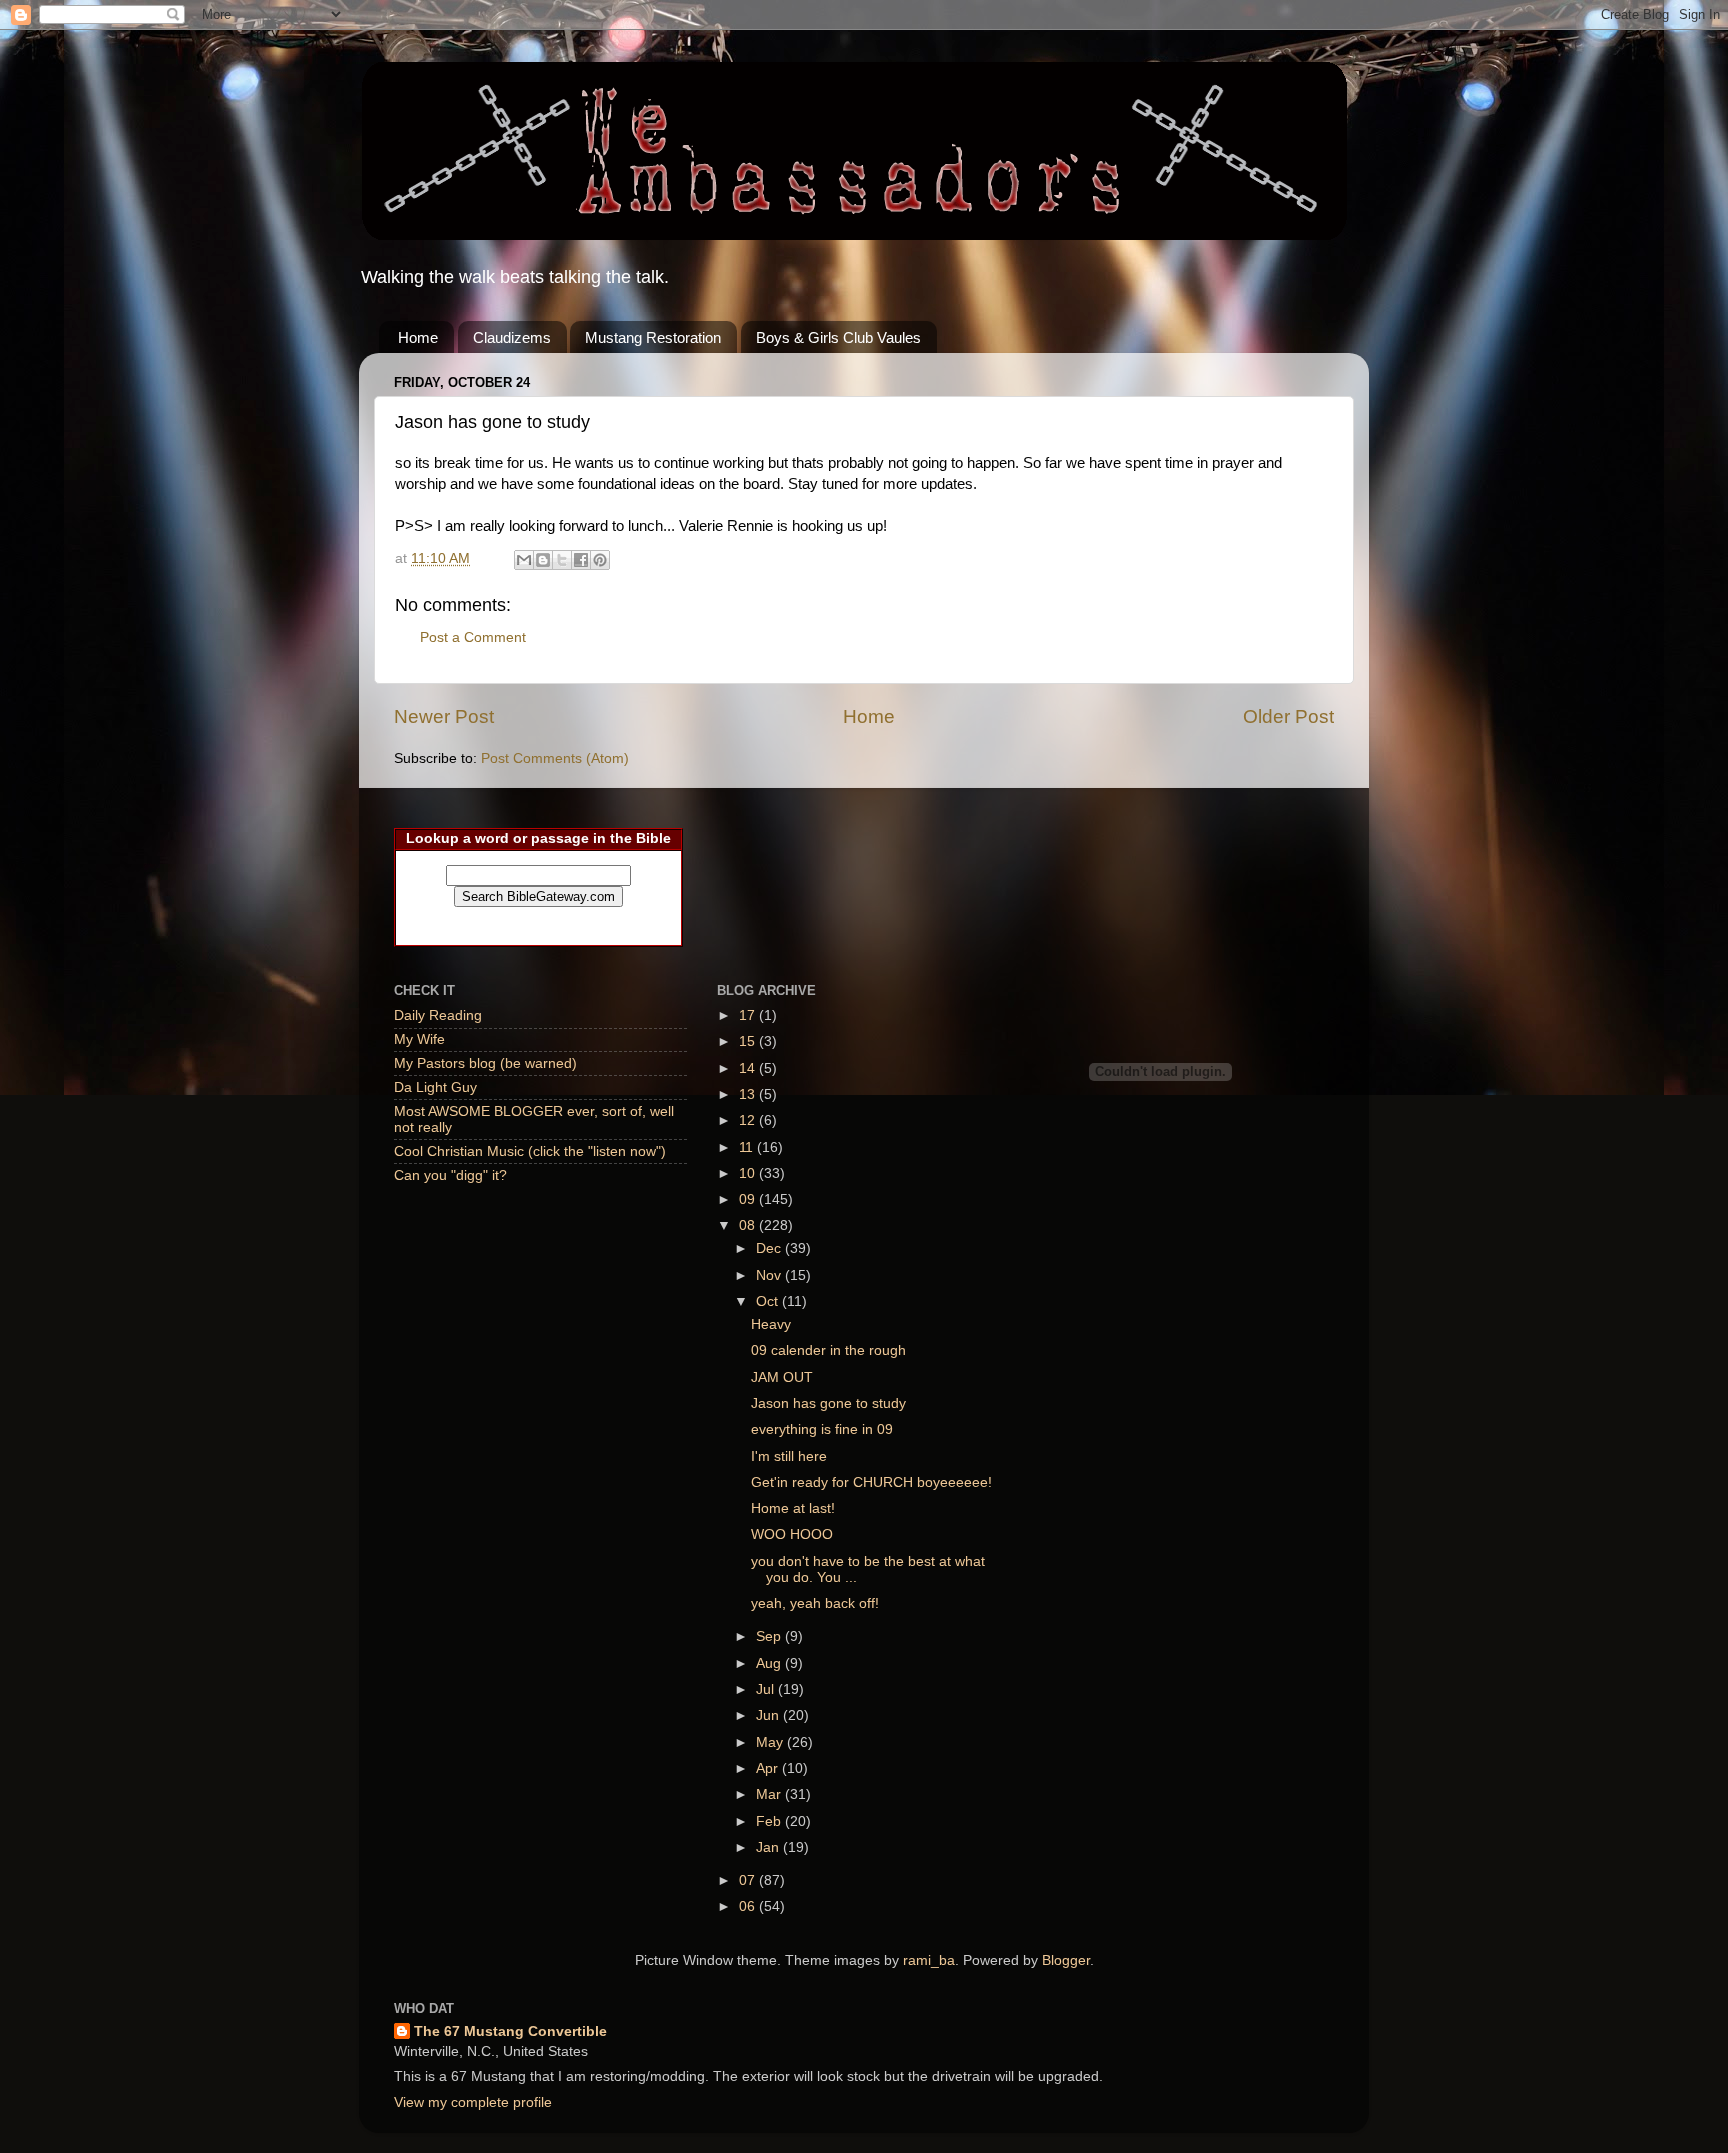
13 (749, 1094)
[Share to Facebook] (581, 560)
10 (749, 1173)
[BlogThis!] (543, 560)
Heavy (771, 1324)
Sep (770, 1636)
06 (749, 1906)
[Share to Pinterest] (600, 560)
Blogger (1066, 1960)
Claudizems (512, 337)
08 (749, 1225)
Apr (769, 1768)
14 (749, 1068)
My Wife (419, 1039)
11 (748, 1147)
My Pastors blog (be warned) (485, 1063)
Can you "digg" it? (450, 1175)
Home (418, 337)
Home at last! (793, 1508)
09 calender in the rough (828, 1350)
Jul (767, 1689)
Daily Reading (438, 1015)
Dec (770, 1248)
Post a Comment (473, 637)
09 (749, 1199)
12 (749, 1120)
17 (749, 1015)
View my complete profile (473, 2102)
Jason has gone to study (828, 1403)
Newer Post (444, 716)
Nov (770, 1275)
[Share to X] (562, 560)
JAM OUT (782, 1377)
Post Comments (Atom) (555, 758)
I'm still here (789, 1456)
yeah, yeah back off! (815, 1603)
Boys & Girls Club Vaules (838, 337)
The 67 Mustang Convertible (510, 2031)
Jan (769, 1847)
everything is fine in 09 (822, 1429)
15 (749, 1041)
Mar (770, 1794)
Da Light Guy (435, 1087)
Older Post (1288, 716)
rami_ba (929, 1960)
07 (749, 1880)
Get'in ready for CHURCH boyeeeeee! (871, 1482)
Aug (770, 1663)
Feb (770, 1821)
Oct (769, 1301)
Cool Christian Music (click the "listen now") (530, 1151)
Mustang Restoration (653, 337)
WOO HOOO (792, 1534)
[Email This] (524, 560)
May (771, 1742)
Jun (769, 1715)
